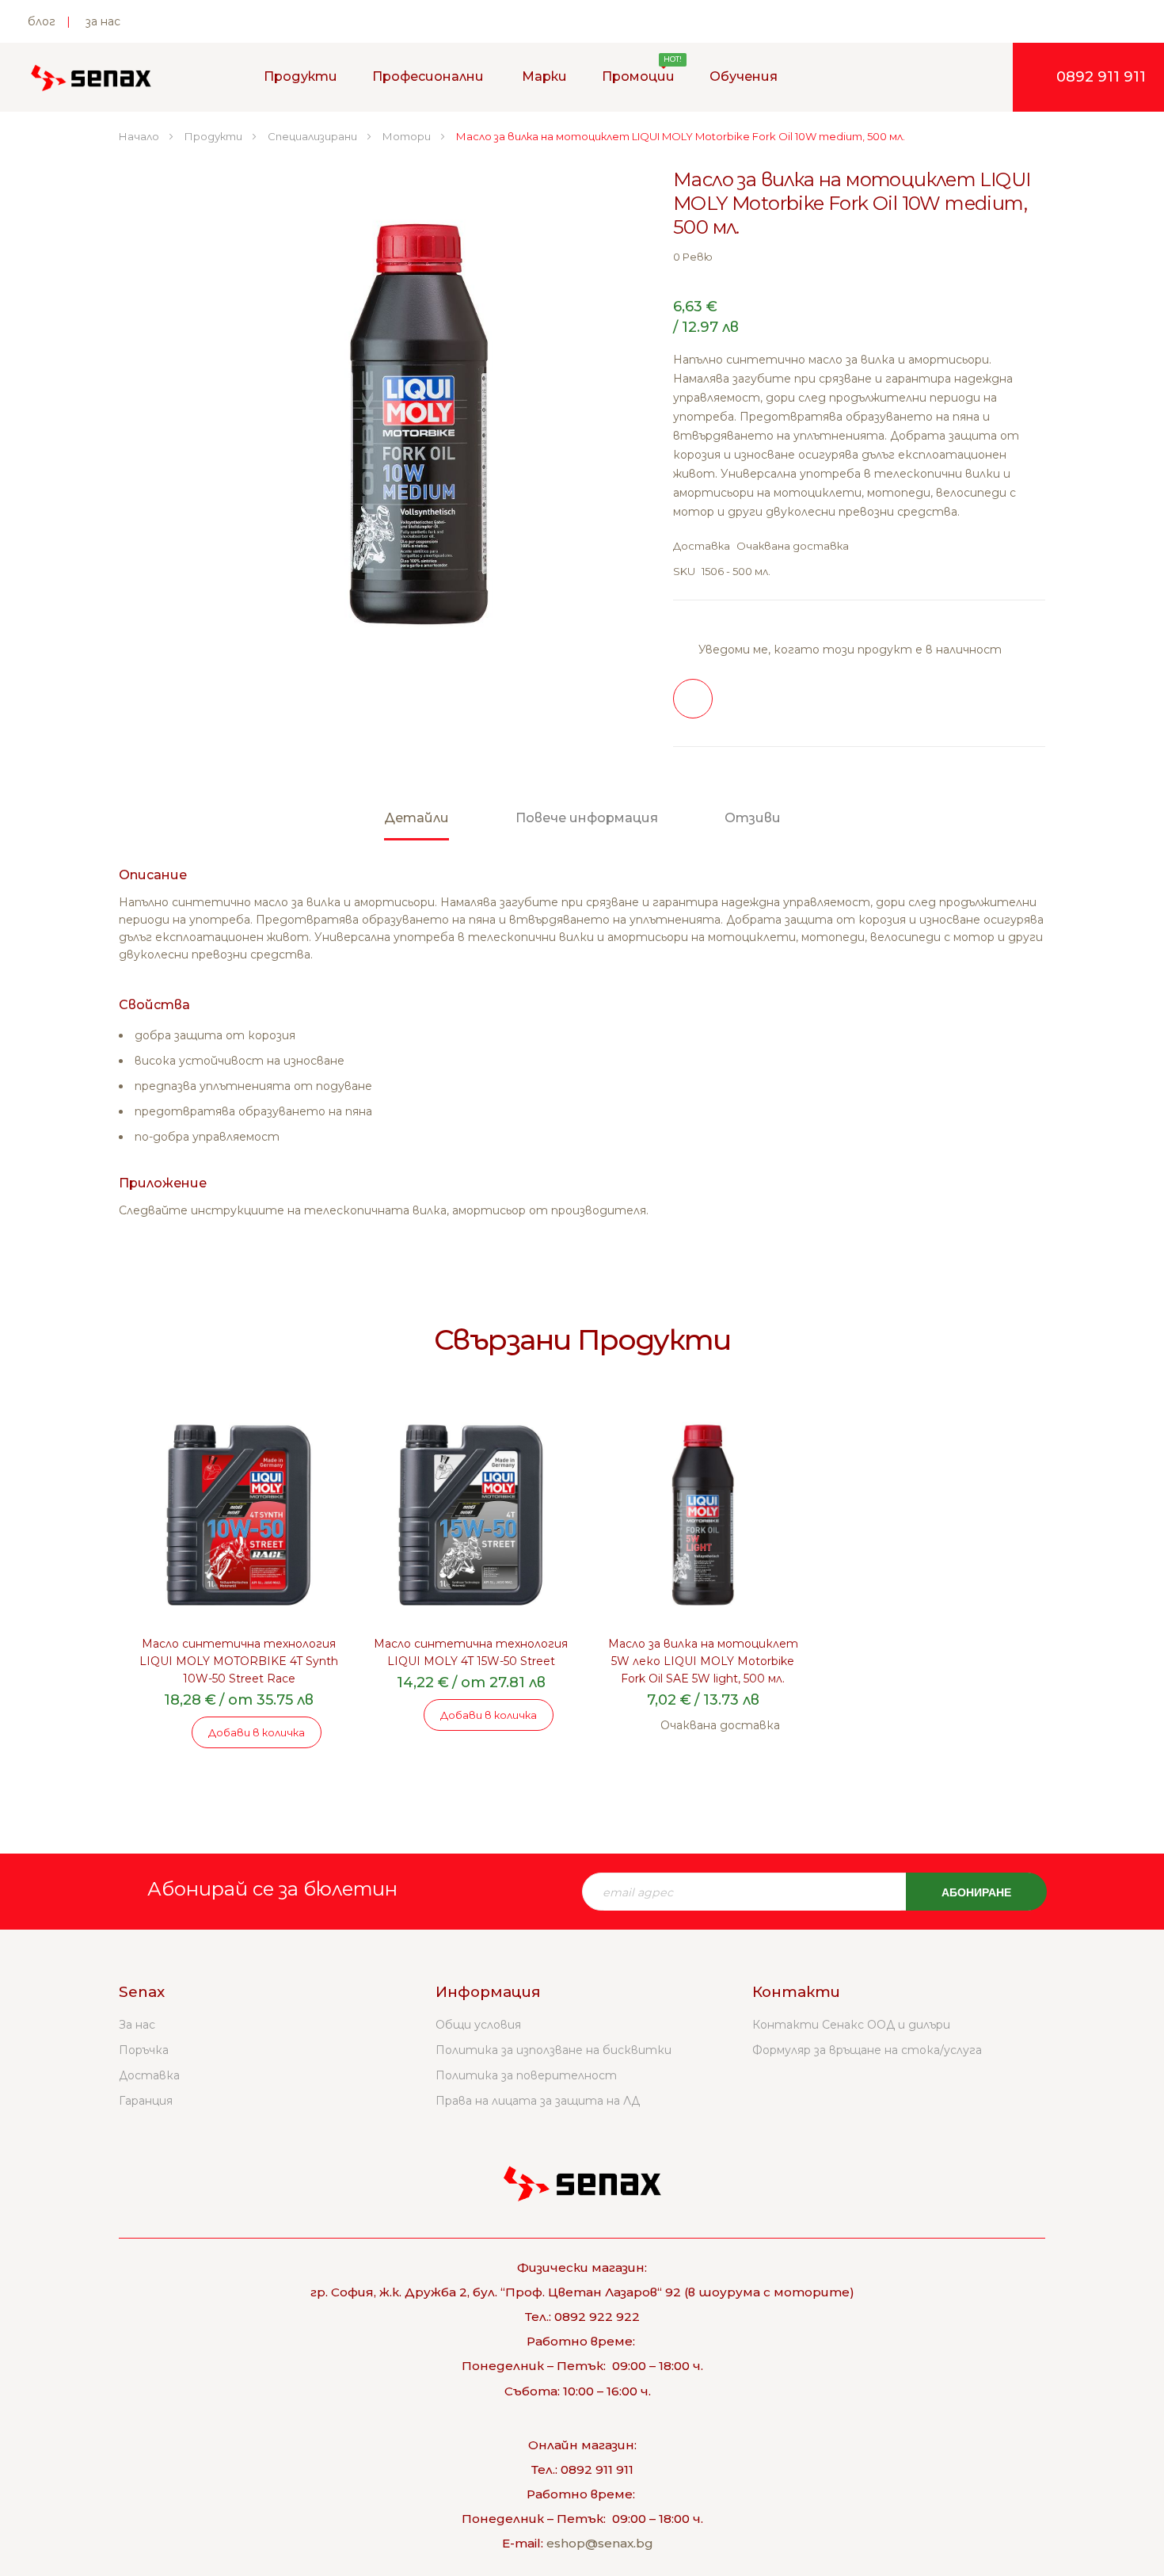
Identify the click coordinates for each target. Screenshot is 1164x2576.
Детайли (417, 818)
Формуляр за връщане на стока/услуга (867, 2050)
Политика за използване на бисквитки (553, 2050)
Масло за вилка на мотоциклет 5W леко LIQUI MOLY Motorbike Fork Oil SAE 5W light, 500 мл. (703, 1661)
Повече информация (587, 818)
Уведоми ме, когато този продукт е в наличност (850, 650)
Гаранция (146, 2101)
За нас (137, 2025)
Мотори (408, 136)
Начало (140, 136)
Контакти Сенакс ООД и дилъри (851, 2025)
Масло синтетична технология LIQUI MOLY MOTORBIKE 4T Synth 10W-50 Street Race (239, 1661)
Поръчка (144, 2050)
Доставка (149, 2075)
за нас (103, 21)
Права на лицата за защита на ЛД (538, 2101)
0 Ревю (693, 257)
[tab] (417, 825)
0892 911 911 (1101, 77)
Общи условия (478, 2025)
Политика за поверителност (526, 2075)
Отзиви (753, 818)
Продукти (215, 136)
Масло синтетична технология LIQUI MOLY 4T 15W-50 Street (471, 1652)
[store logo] (91, 78)
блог (42, 21)
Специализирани (314, 136)
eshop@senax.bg (600, 2543)
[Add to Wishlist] (693, 699)
